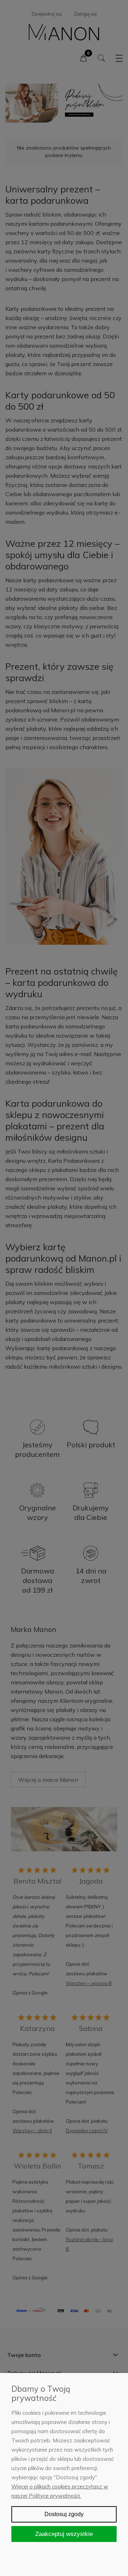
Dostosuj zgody (64, 2514)
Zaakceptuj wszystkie (64, 2534)
